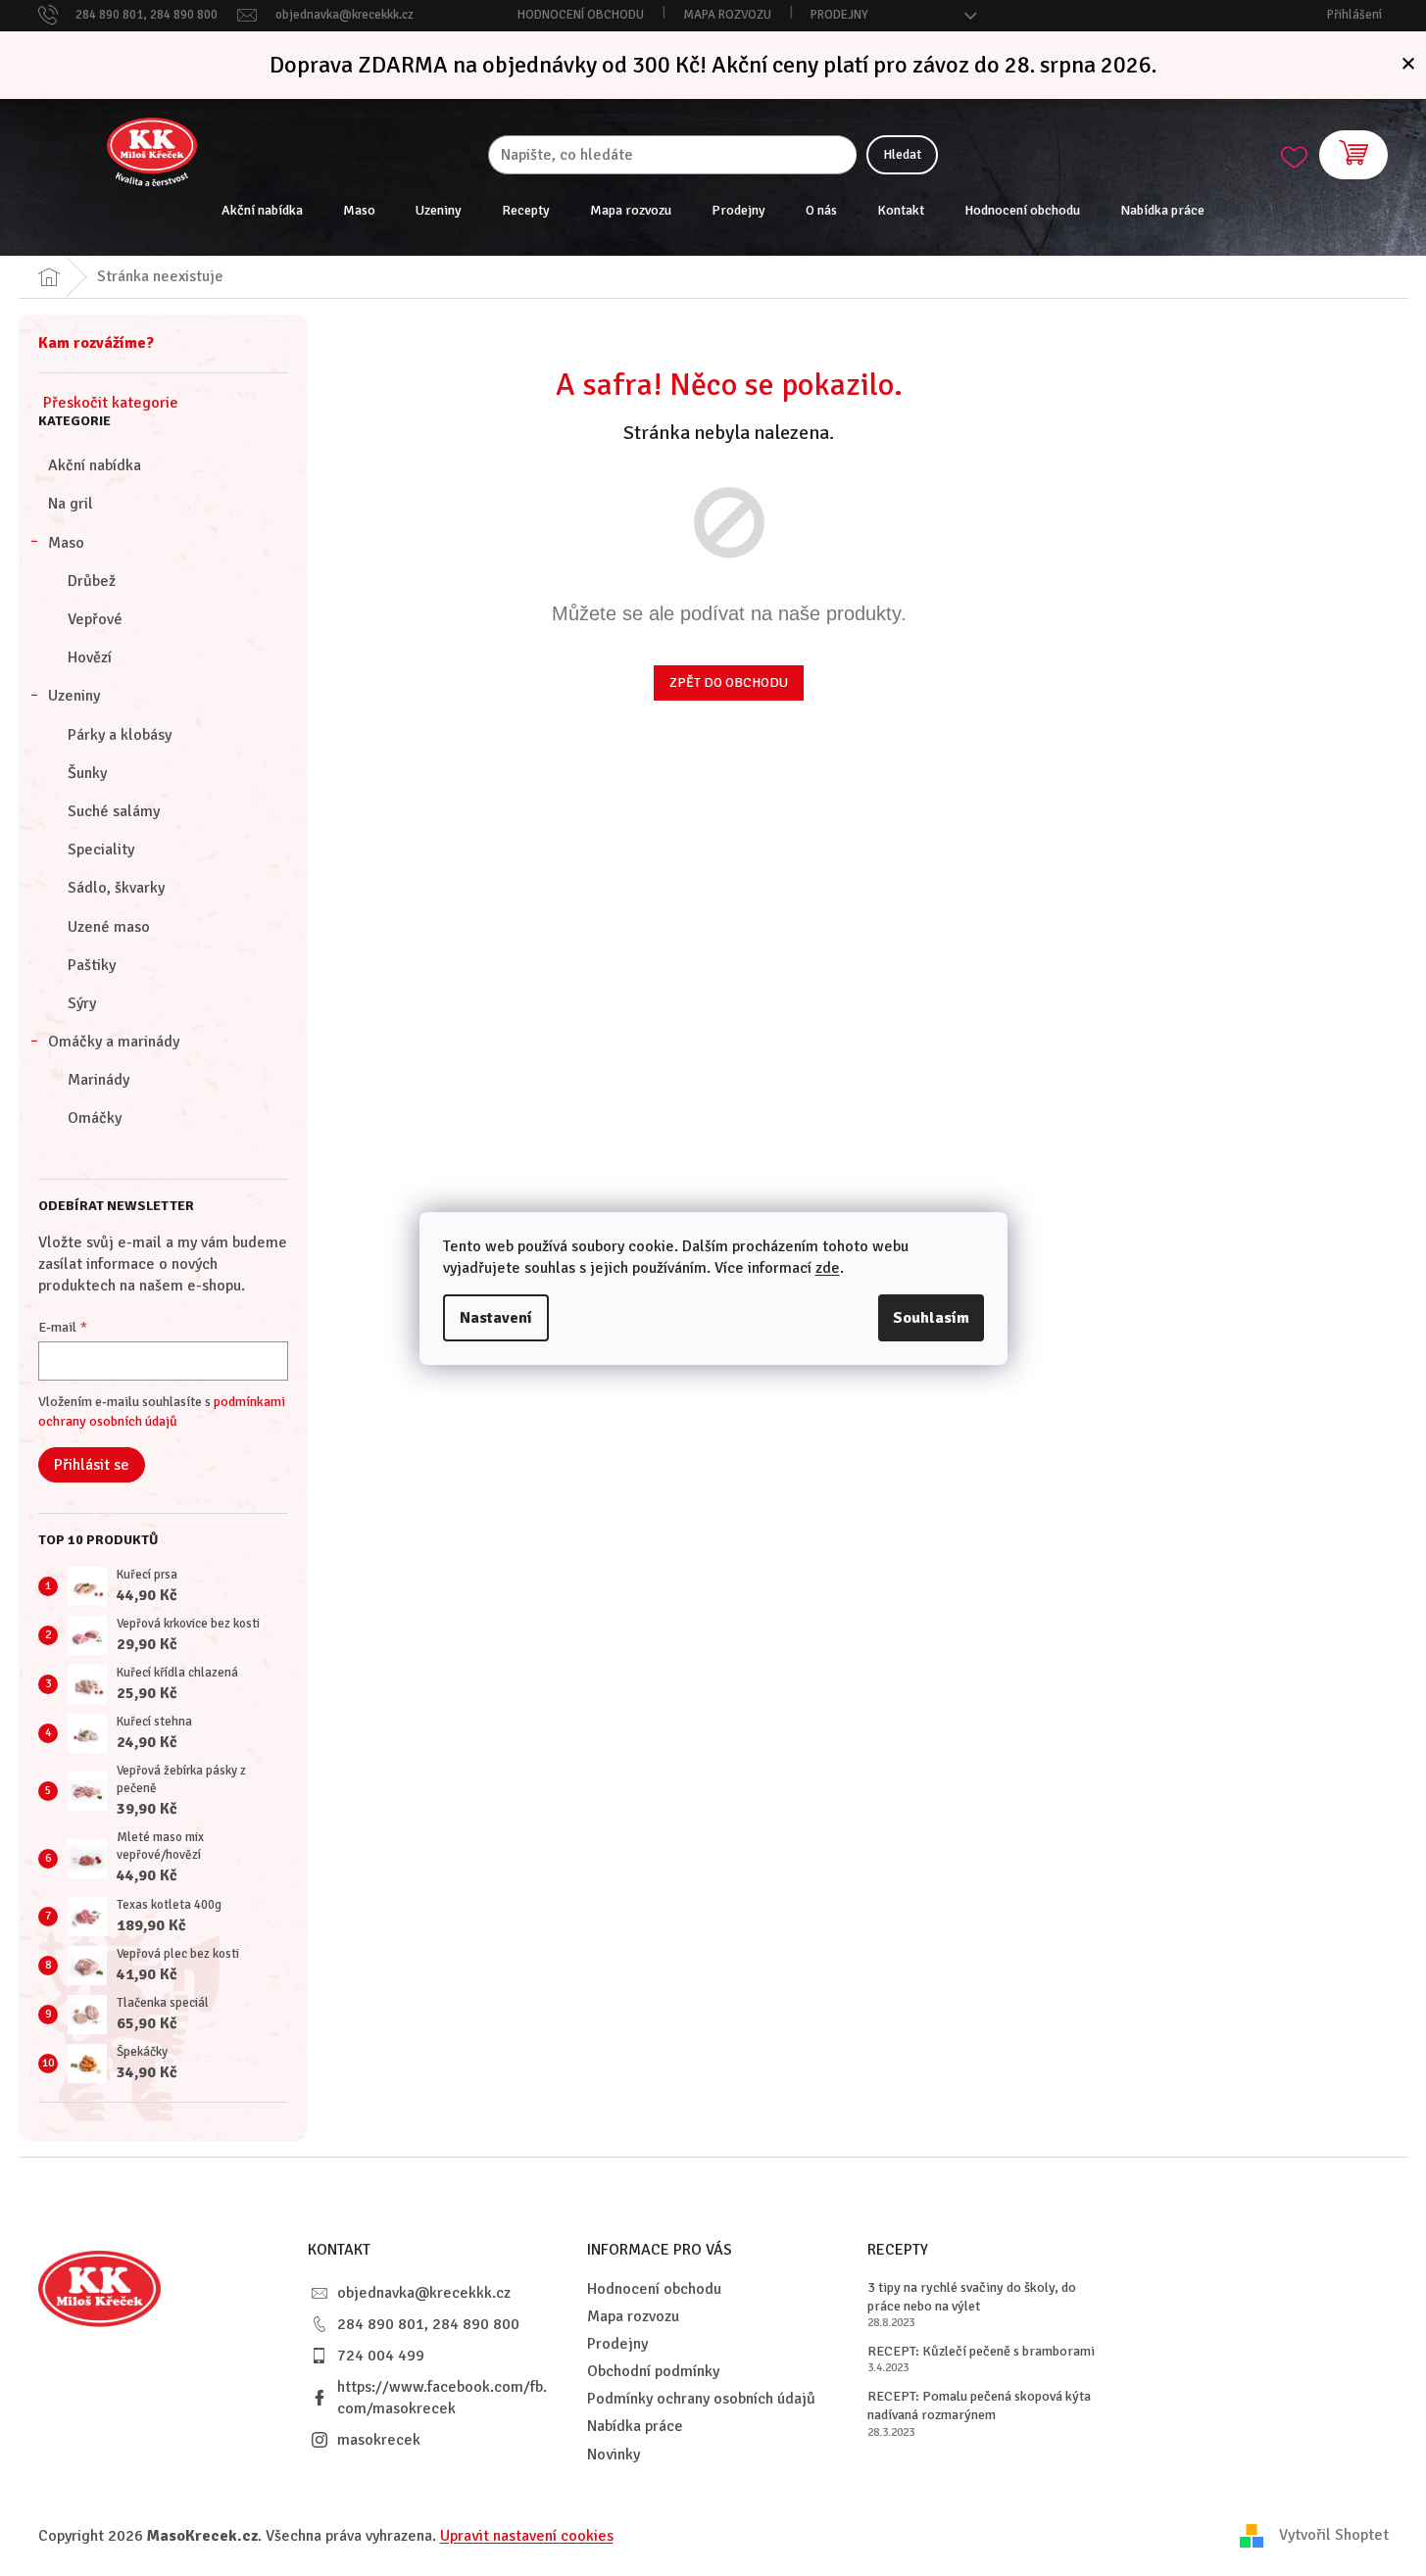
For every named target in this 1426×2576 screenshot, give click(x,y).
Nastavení (496, 1318)
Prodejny (839, 15)
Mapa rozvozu (727, 15)
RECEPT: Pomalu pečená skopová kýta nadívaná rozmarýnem (979, 2406)
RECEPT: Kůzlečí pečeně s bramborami (981, 2351)
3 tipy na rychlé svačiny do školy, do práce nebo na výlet (972, 2297)
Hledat (902, 154)
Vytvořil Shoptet (1334, 2535)
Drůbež (92, 581)
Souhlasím (931, 1318)
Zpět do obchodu (729, 682)
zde (828, 1268)
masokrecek (379, 2440)
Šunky (87, 773)
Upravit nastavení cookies (527, 2536)
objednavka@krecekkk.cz (424, 2293)
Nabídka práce (635, 2426)
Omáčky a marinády (114, 1042)
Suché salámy (114, 811)
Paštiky (92, 965)
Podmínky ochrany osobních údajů (701, 2399)
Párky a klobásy (120, 735)
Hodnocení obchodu (581, 15)
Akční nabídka (95, 465)
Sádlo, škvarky (116, 888)
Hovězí (90, 657)
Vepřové (95, 619)
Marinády (98, 1080)
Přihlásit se (92, 1465)
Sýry (82, 1003)
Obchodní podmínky (653, 2371)
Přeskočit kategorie (111, 403)
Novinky (614, 2454)
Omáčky (95, 1118)
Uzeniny (74, 696)
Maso (66, 543)
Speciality (101, 850)
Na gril (71, 504)
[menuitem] (262, 211)
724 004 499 (381, 2356)
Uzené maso (109, 927)
